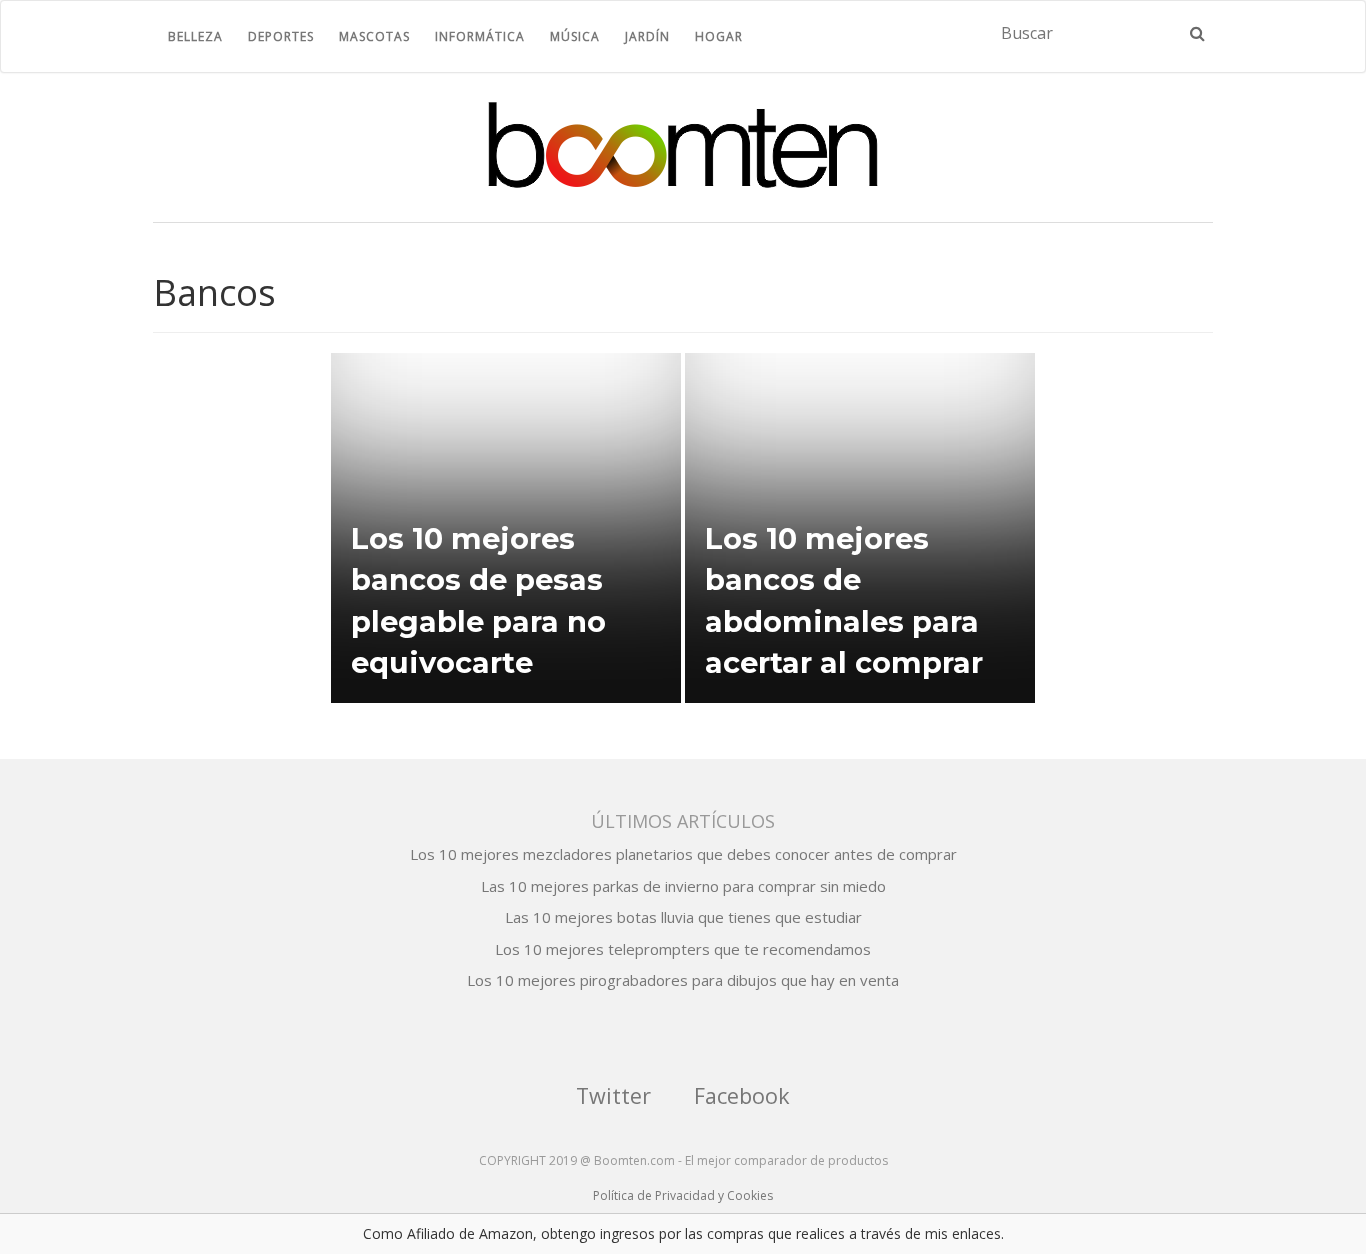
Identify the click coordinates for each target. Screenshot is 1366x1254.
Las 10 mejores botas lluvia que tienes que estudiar (683, 917)
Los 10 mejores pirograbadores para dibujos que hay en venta (683, 980)
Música (575, 36)
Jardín (647, 36)
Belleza (195, 36)
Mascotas (374, 36)
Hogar (719, 36)
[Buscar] (1197, 33)
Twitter (613, 1095)
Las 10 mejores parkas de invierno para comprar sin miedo (683, 886)
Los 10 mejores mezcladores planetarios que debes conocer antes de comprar (683, 854)
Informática (480, 36)
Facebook (742, 1095)
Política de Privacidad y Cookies (683, 1195)
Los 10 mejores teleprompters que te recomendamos (683, 949)
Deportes (281, 36)
